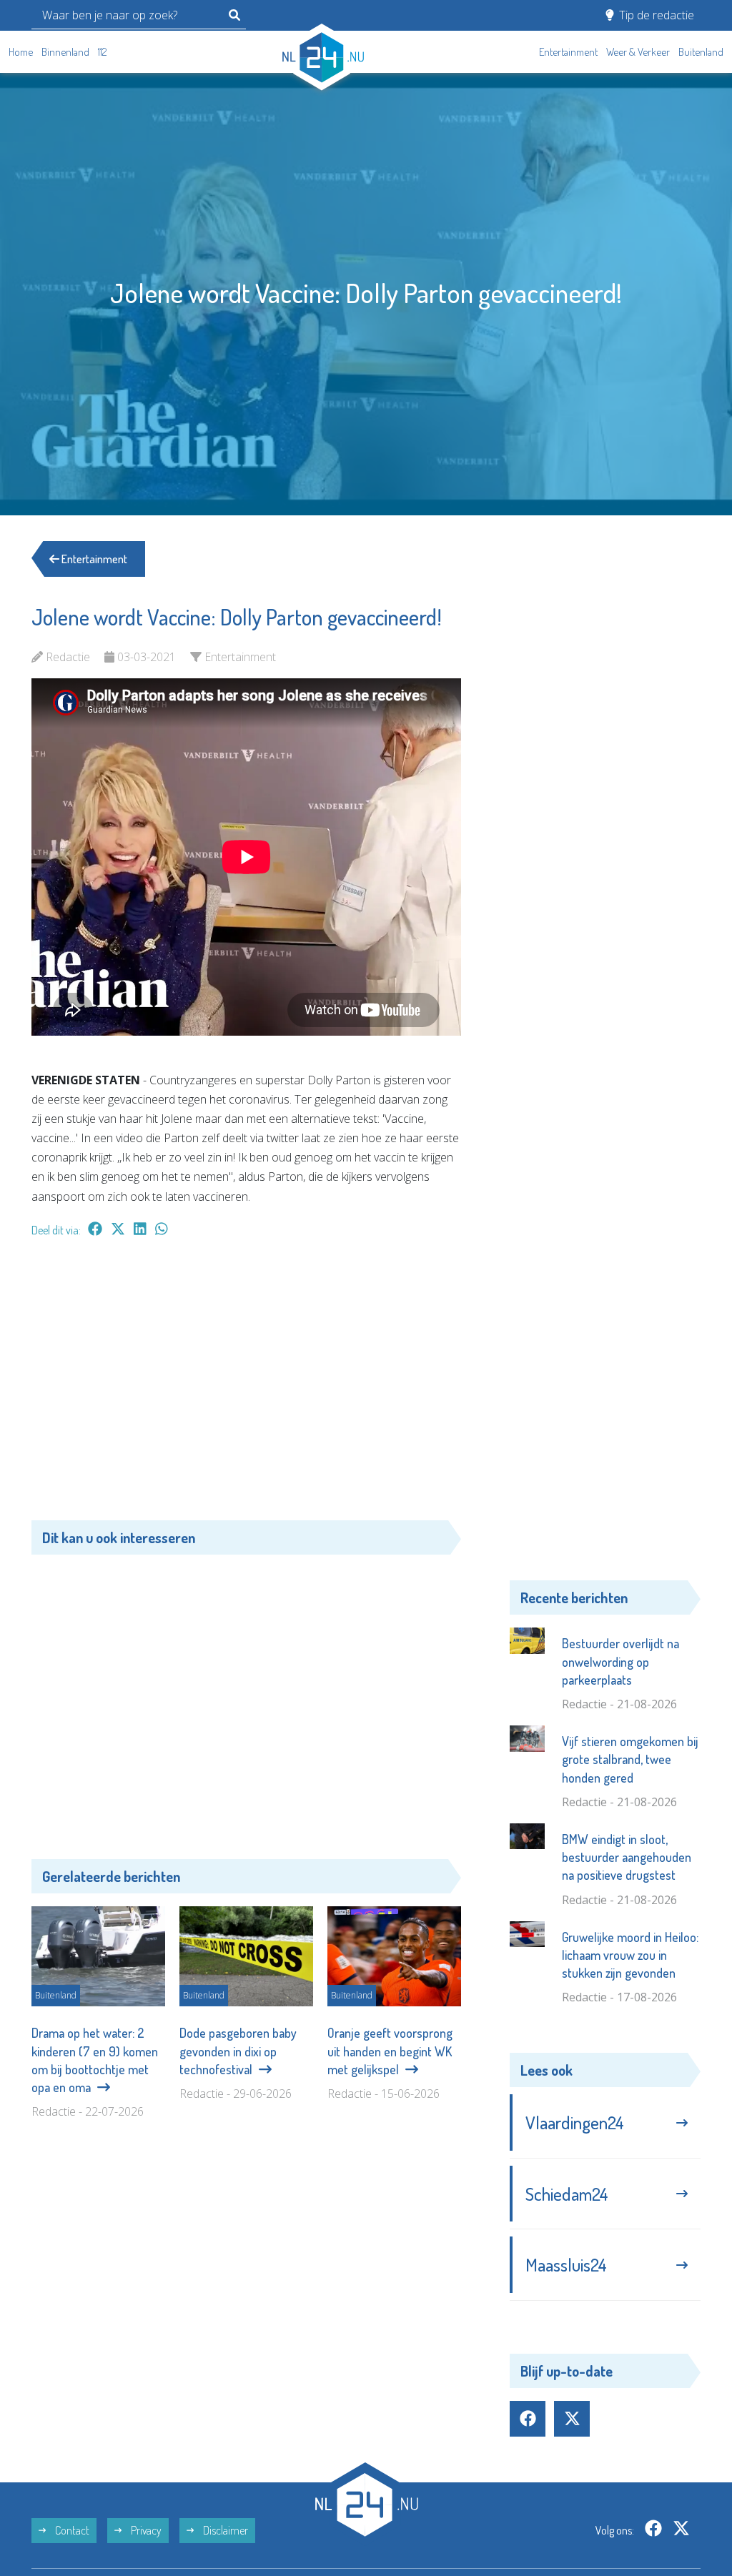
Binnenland (65, 52)
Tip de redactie (655, 15)
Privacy (145, 2530)
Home (21, 52)
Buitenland (701, 52)
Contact (71, 2530)
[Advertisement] (246, 1386)
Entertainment (568, 52)
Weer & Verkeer (638, 52)
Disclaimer (224, 2530)
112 (102, 52)
